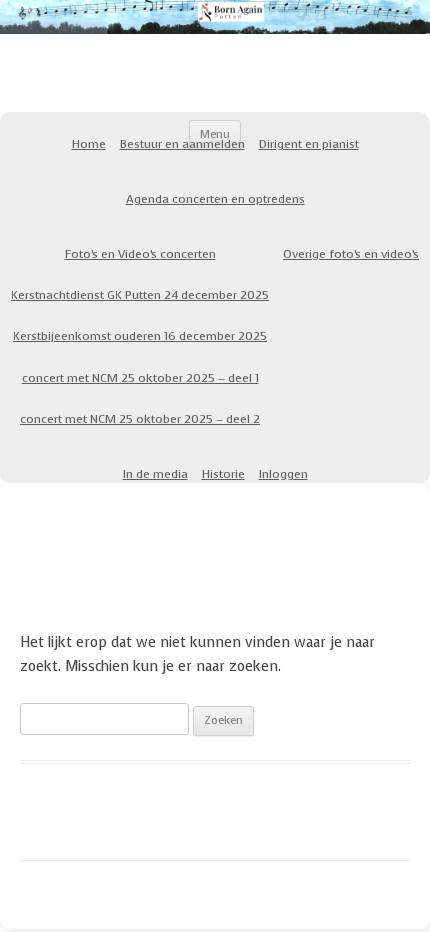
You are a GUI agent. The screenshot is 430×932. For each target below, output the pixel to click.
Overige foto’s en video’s (351, 254)
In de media (155, 474)
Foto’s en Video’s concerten (140, 254)
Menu (215, 134)
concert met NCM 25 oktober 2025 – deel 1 (140, 378)
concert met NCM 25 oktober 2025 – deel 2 (140, 419)
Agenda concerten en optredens (215, 199)
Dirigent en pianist (309, 144)
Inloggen (283, 474)
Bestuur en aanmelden (182, 144)
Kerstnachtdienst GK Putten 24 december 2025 (140, 295)
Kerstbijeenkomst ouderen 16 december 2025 (140, 336)
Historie (223, 474)
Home (89, 144)
